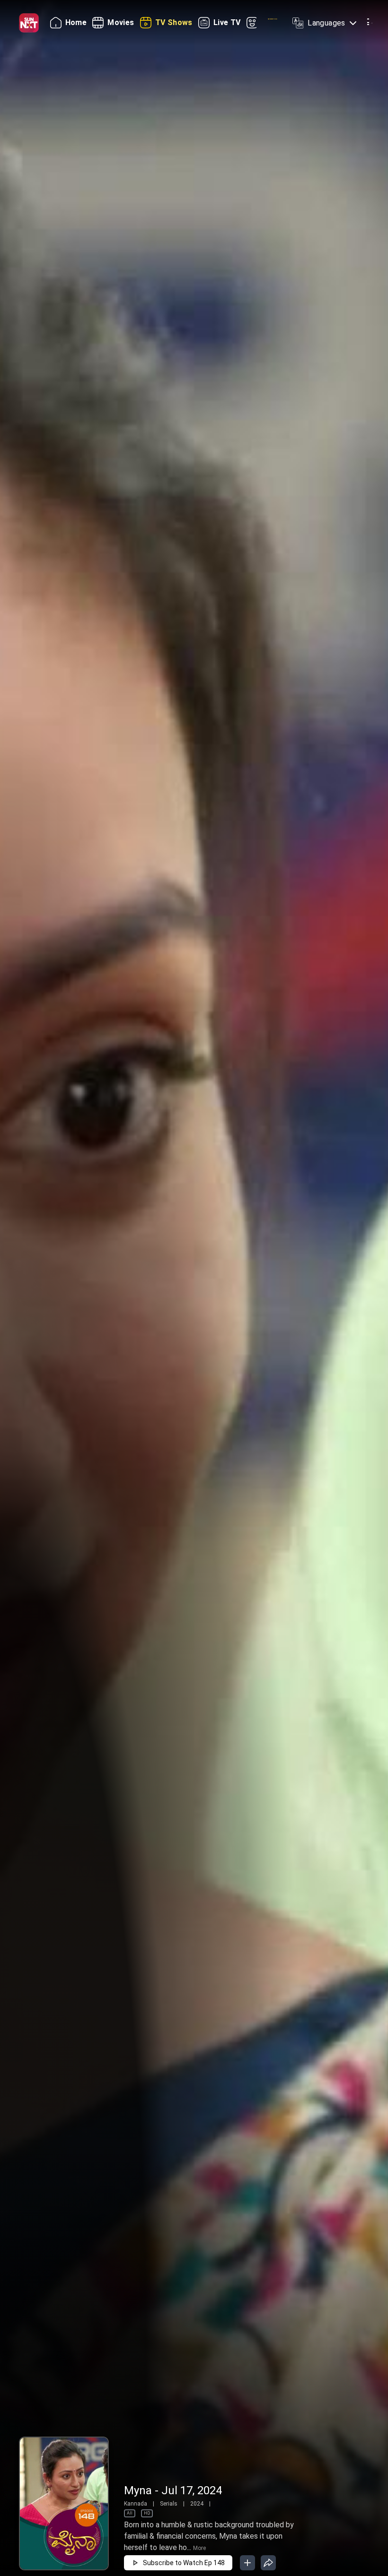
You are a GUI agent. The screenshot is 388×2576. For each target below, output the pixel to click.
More (199, 2548)
